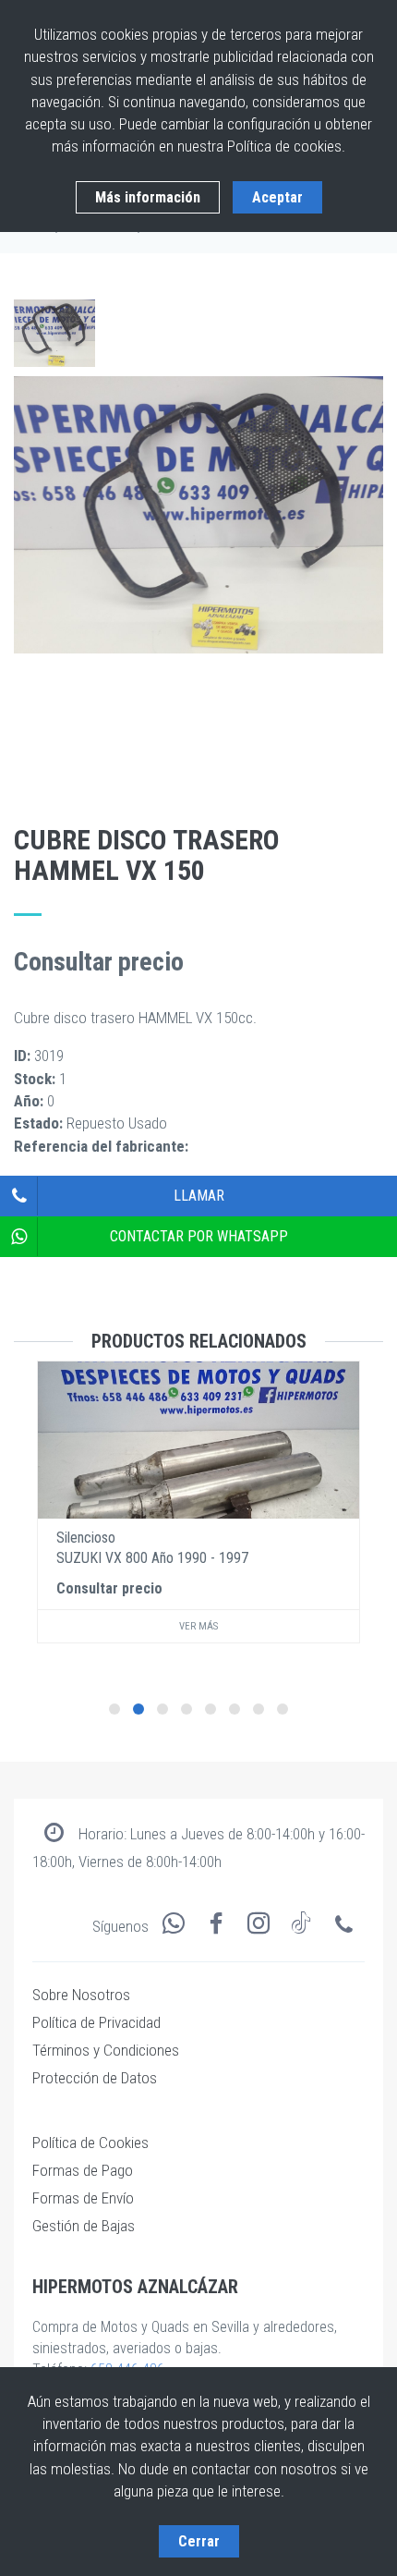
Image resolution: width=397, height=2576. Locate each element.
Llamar (199, 1196)
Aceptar (277, 197)
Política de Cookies (90, 2143)
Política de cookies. (286, 146)
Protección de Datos (95, 2078)
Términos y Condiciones (106, 2050)
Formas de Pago (83, 2170)
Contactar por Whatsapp (199, 1236)
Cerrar (199, 2541)
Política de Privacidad (96, 2022)
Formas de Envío (83, 2198)
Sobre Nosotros (81, 1995)
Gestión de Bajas (84, 2226)
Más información (148, 197)
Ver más (198, 1626)
